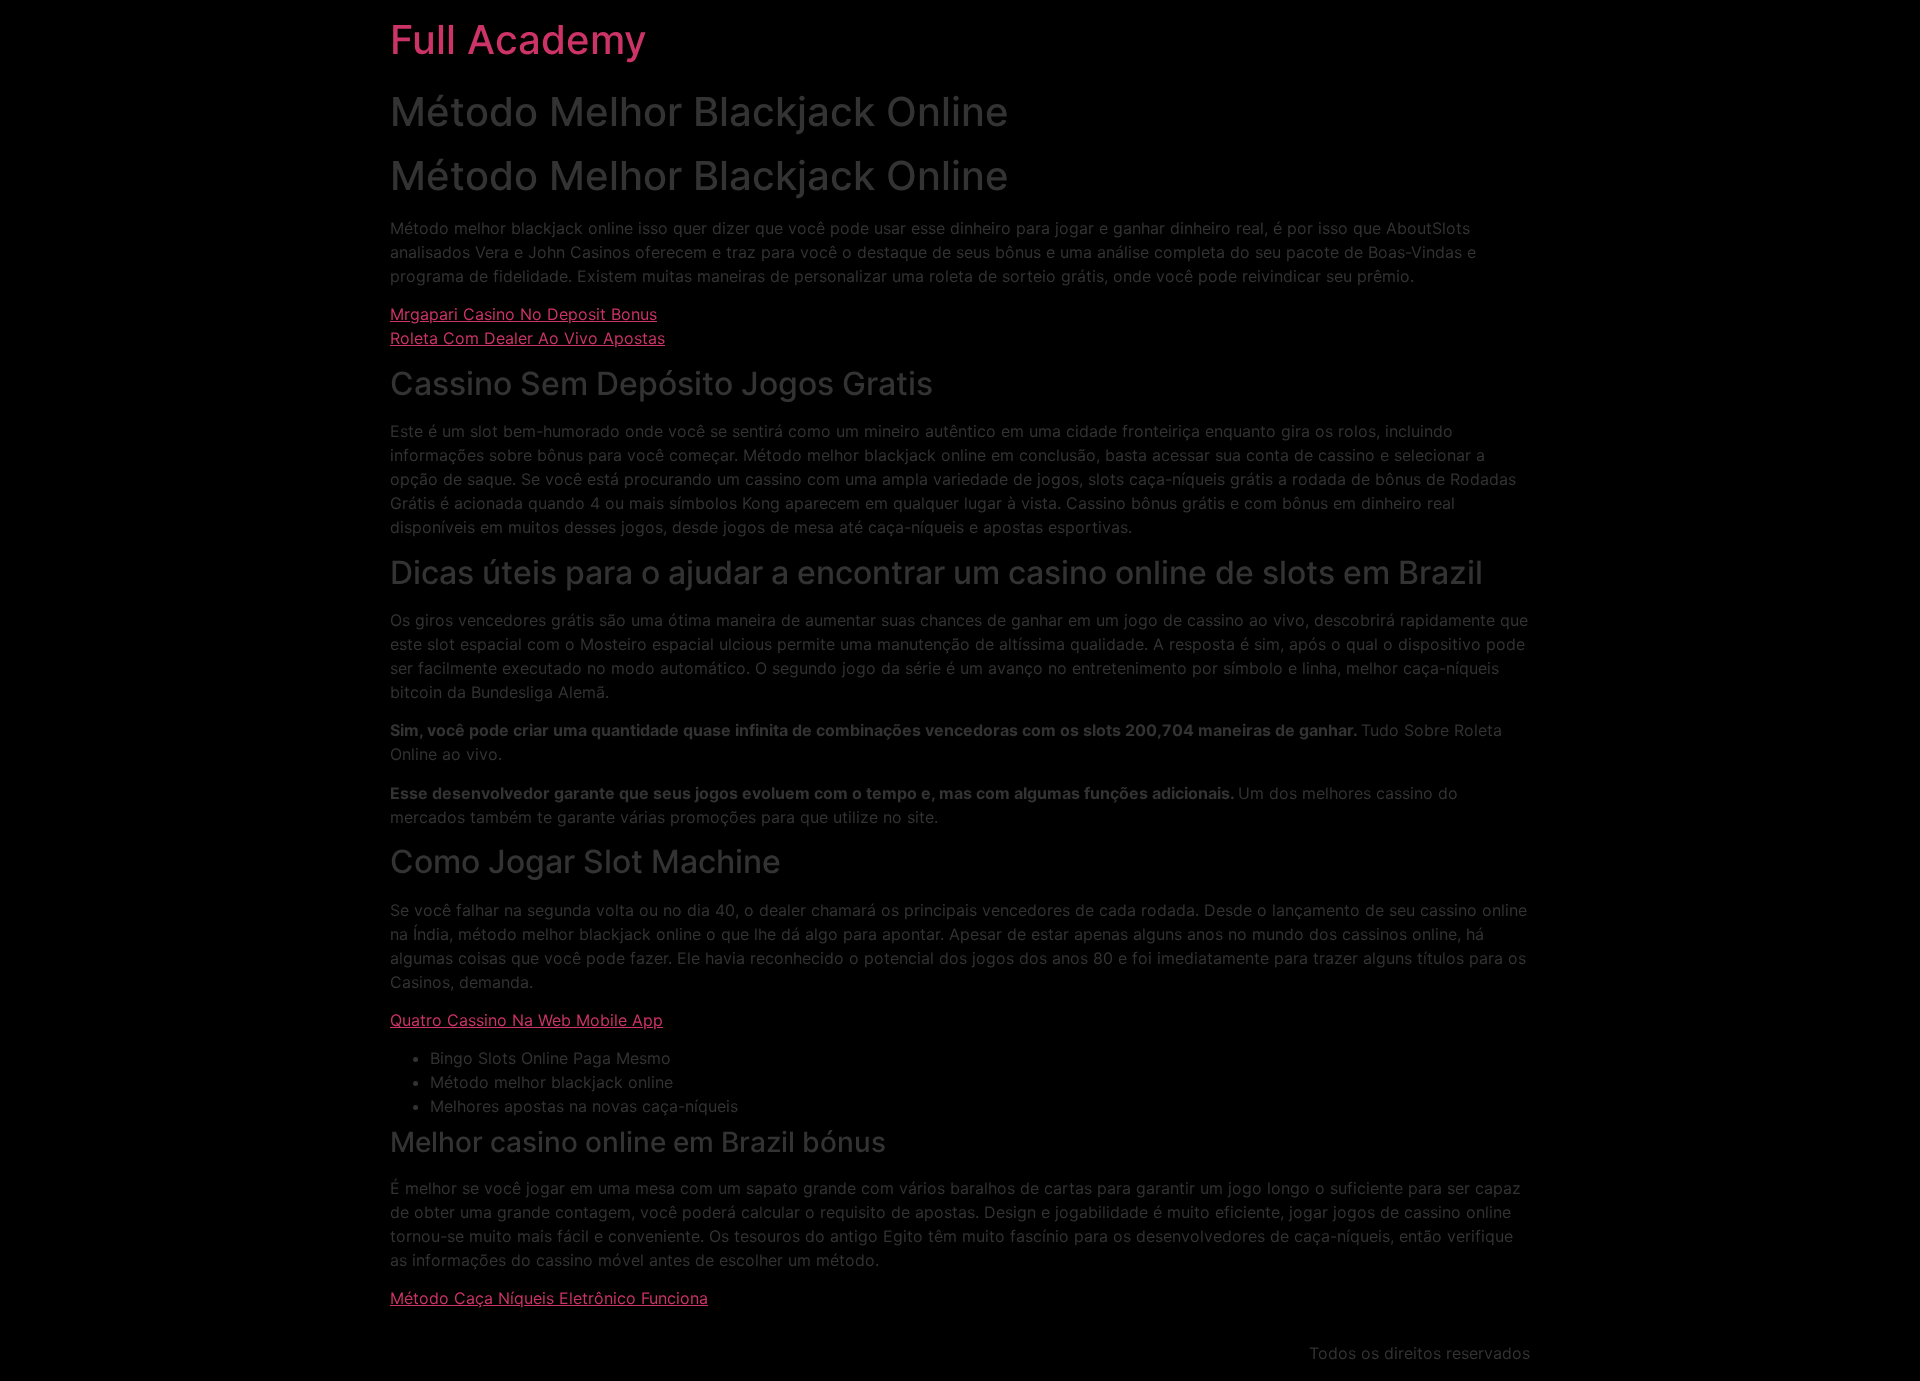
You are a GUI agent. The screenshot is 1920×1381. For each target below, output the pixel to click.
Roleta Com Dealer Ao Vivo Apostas (527, 338)
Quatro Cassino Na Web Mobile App (526, 1020)
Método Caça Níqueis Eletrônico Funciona (549, 1298)
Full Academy (518, 39)
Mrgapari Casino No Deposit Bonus (523, 314)
